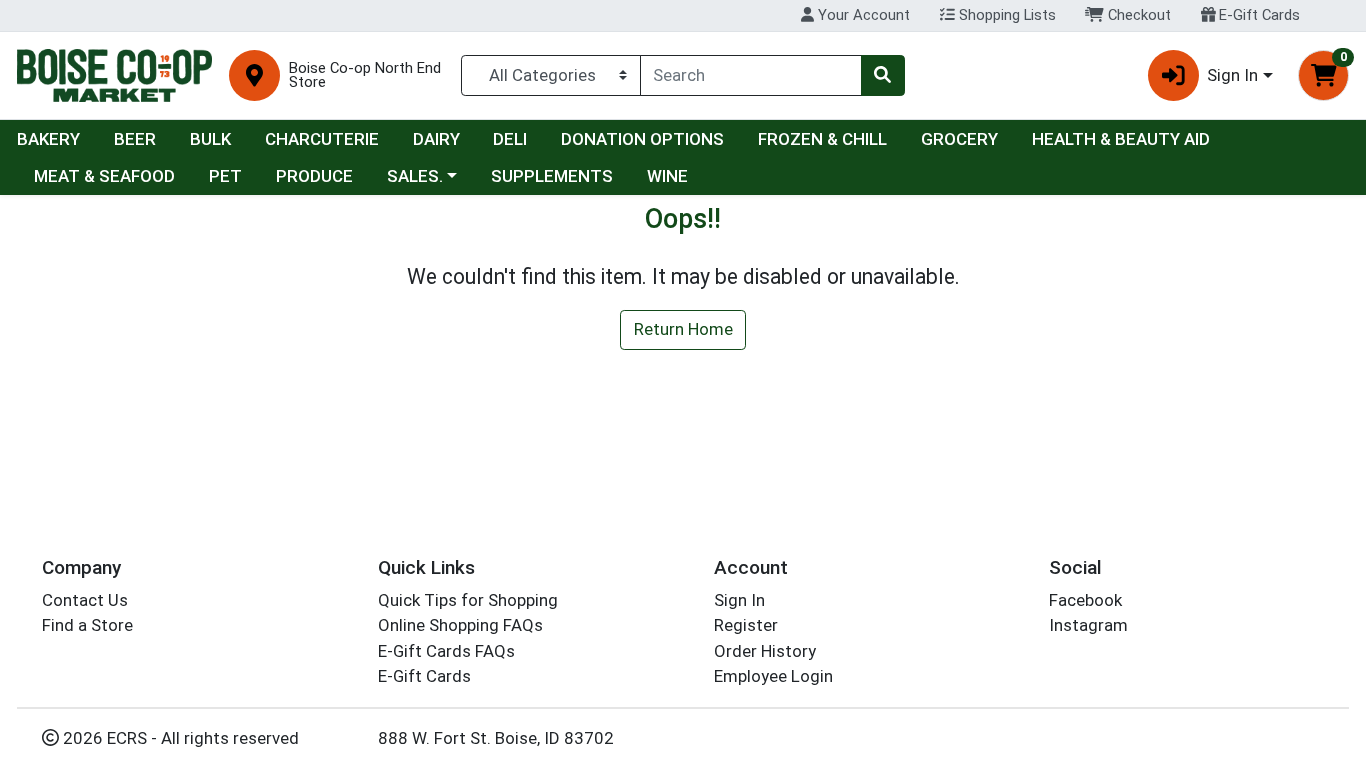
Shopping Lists (1005, 15)
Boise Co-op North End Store (365, 76)
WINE (667, 176)
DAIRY (436, 139)
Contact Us (85, 600)
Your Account (862, 15)
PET (225, 176)
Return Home (683, 329)
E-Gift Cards (1257, 15)
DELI (510, 139)
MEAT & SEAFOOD (104, 176)
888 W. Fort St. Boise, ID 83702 (496, 738)
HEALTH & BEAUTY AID (1121, 139)
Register (746, 625)
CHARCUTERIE (322, 139)
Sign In (739, 600)
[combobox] (751, 75)
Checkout (1137, 15)
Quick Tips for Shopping (468, 600)
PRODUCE (314, 176)
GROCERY (959, 139)
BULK (210, 139)
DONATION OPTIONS (642, 139)
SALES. (415, 176)
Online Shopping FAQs (460, 625)
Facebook (1085, 600)
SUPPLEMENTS (552, 176)
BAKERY (48, 139)
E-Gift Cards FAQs (446, 651)
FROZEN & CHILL (822, 139)
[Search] (883, 75)
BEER (135, 139)
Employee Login (773, 676)
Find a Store (87, 625)
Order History (765, 651)
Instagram (1088, 625)
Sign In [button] (1232, 75)
